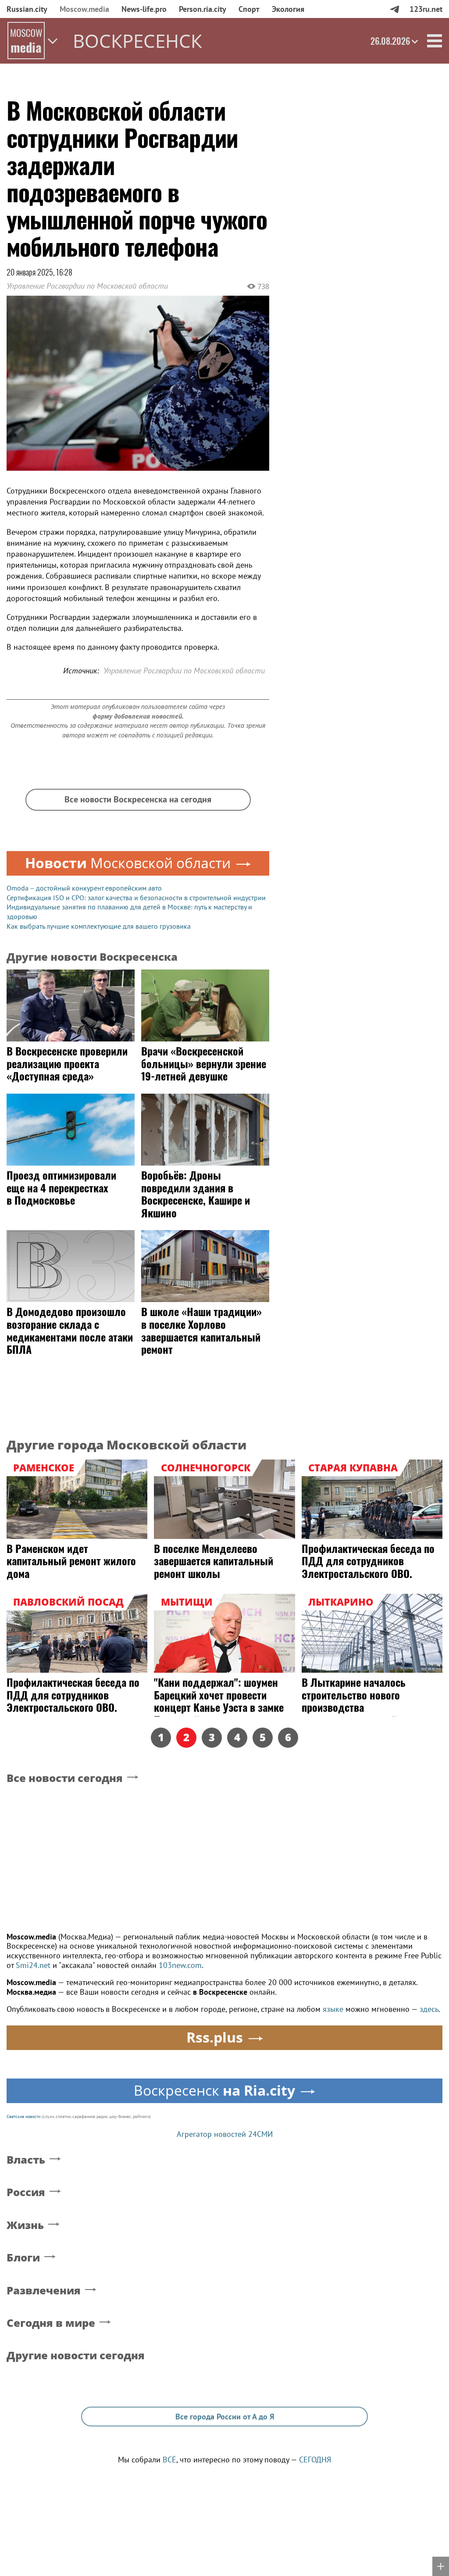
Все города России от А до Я (225, 2417)
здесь (429, 2009)
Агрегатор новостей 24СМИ (225, 2134)
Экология (288, 9)
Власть (26, 2160)
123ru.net (426, 9)
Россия (26, 2192)
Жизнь (25, 2225)
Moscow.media (84, 9)
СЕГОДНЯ (315, 2460)
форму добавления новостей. (138, 716)
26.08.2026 (390, 41)
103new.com (180, 1965)
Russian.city (27, 9)
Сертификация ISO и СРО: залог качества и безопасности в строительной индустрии (136, 898)
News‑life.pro (144, 9)
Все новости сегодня (65, 1778)
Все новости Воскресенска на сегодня (138, 799)
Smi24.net (33, 1965)
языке (333, 2009)
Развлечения (44, 2291)
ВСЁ (169, 2460)
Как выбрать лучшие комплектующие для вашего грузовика (99, 926)
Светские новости (23, 2116)
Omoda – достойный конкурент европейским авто (84, 888)
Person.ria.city (203, 9)
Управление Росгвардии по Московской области (87, 286)
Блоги (23, 2258)
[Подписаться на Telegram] (394, 9)
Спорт (249, 9)
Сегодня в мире (51, 2323)
